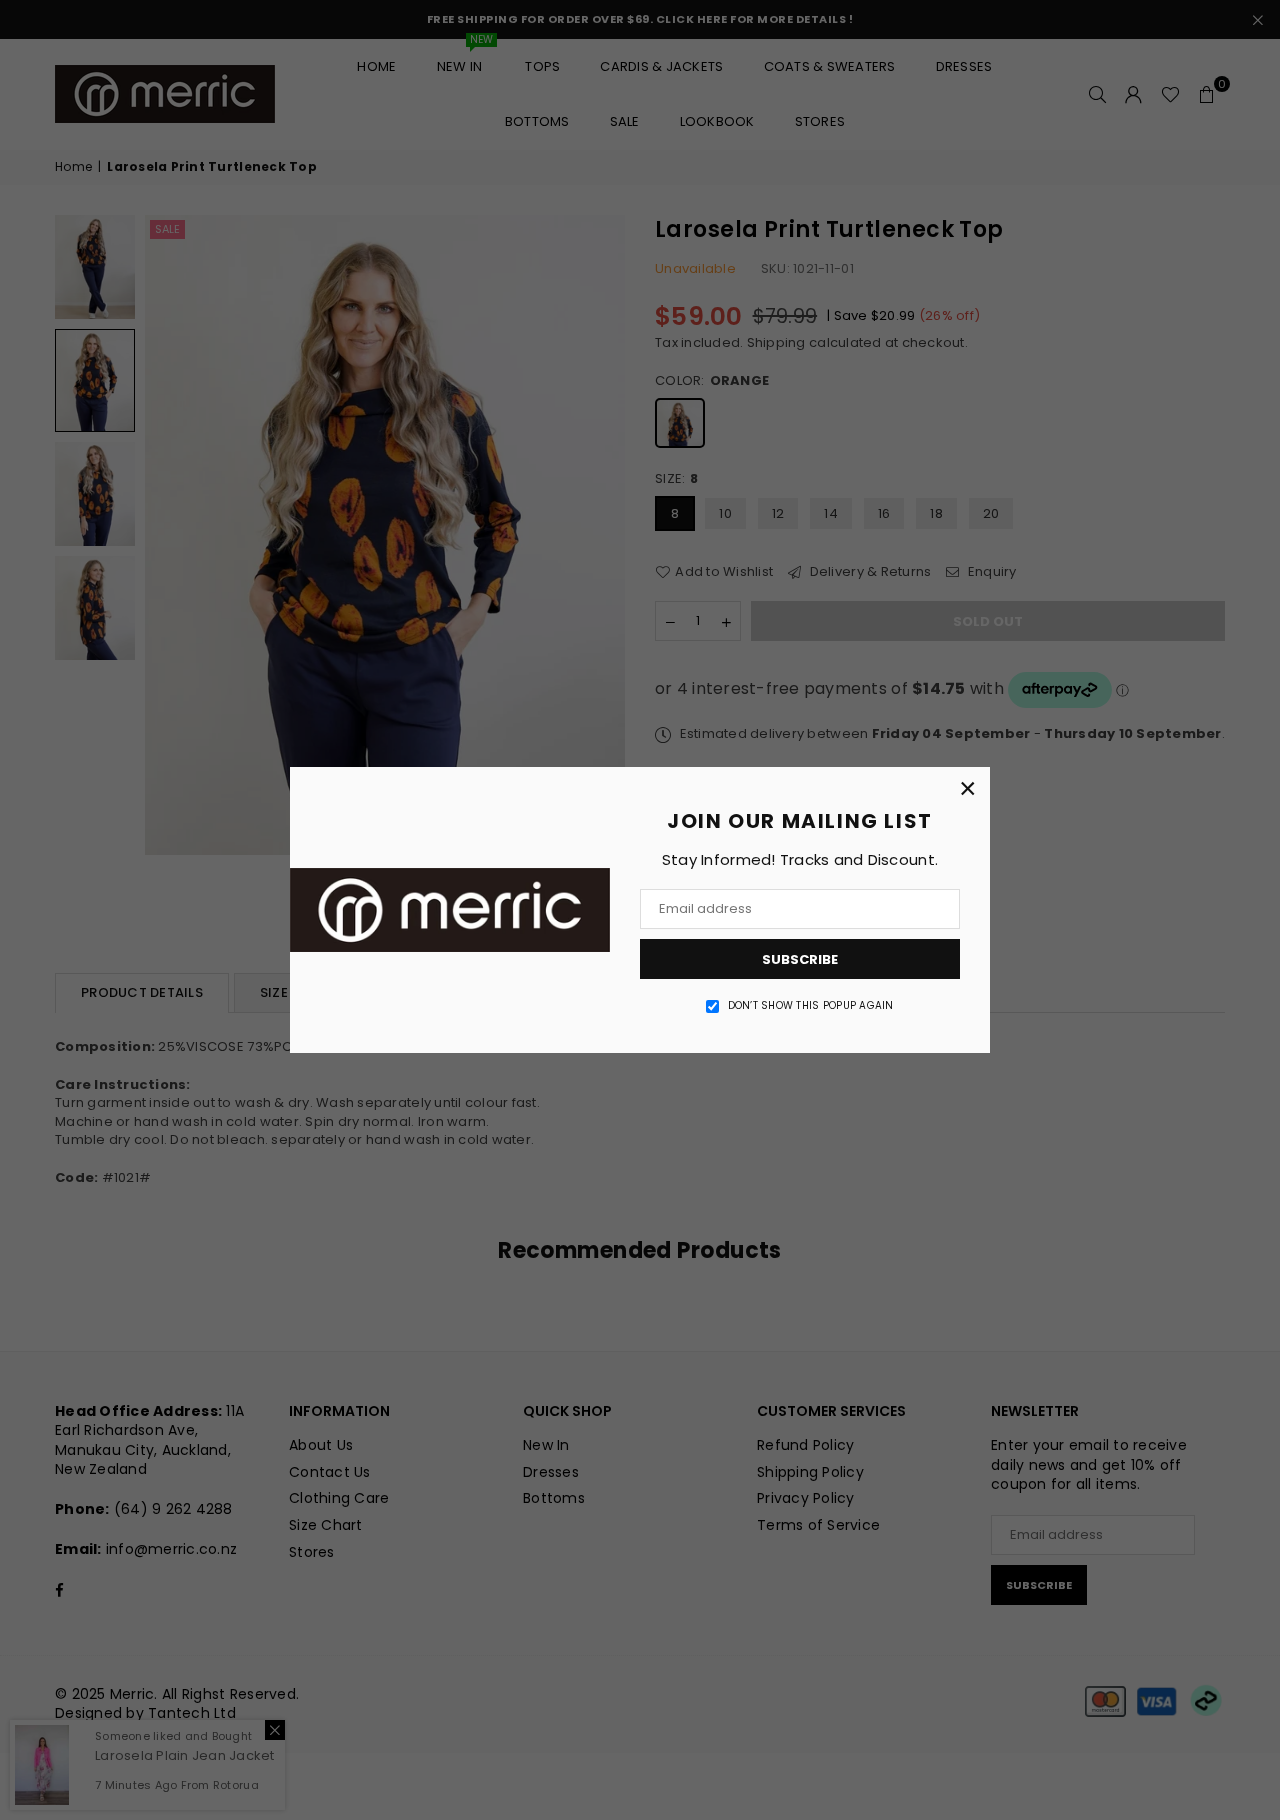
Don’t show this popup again (811, 1006)
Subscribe (800, 959)
